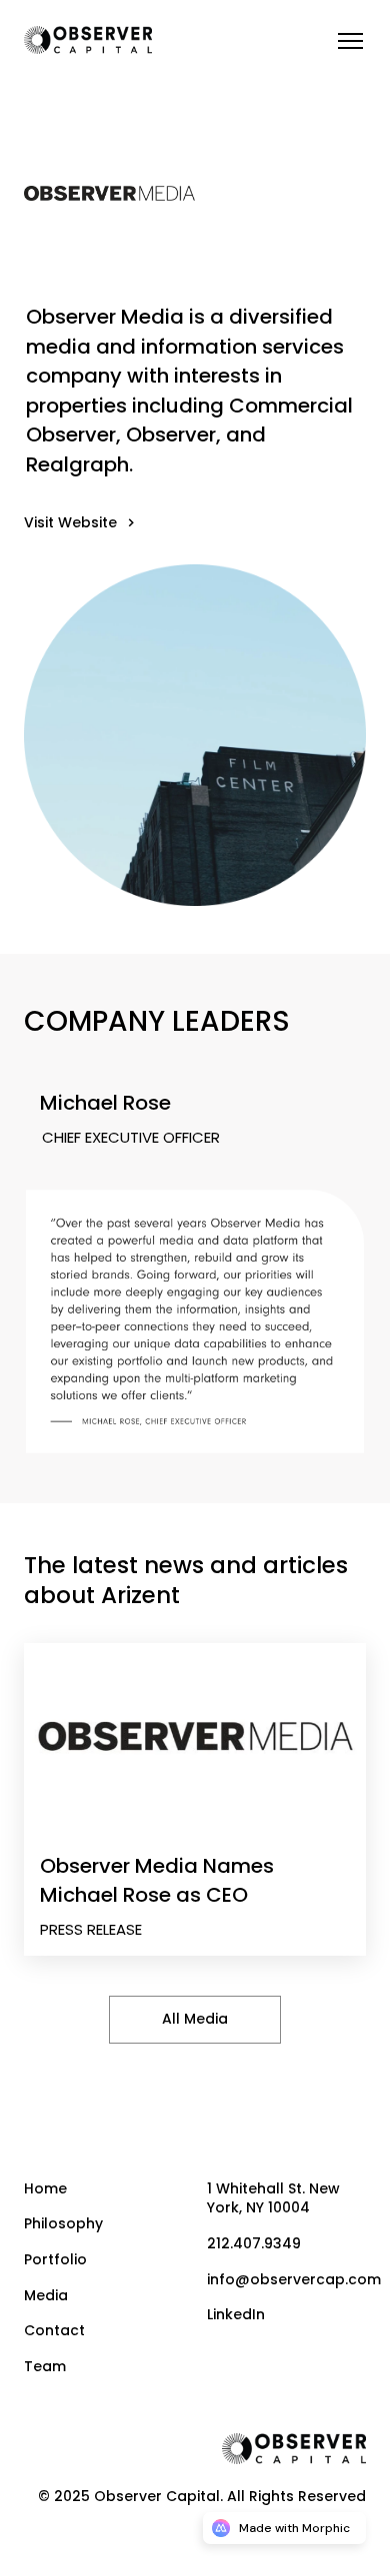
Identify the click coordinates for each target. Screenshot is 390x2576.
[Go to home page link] (294, 2448)
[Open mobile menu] (350, 40)
